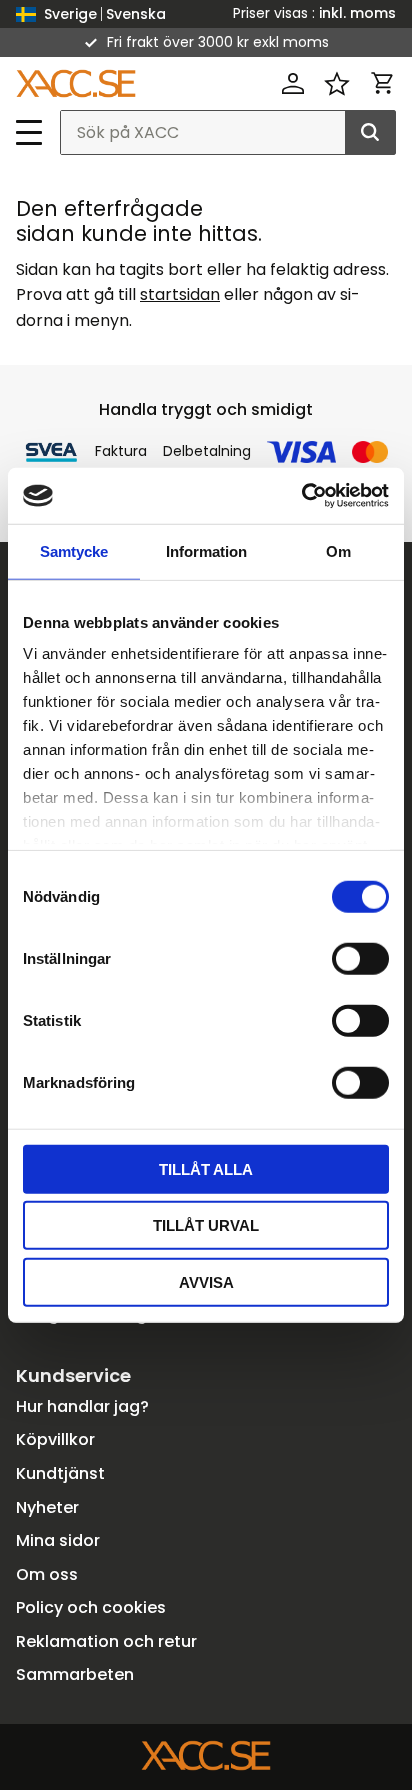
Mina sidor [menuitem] (58, 1540)
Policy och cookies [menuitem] (91, 1607)
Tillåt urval (206, 1225)
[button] (30, 132)
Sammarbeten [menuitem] (75, 1674)
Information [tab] (206, 550)
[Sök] (370, 133)
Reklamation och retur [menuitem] (106, 1641)
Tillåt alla (206, 1168)
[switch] (360, 958)
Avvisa (206, 1281)
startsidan (180, 294)
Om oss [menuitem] (47, 1574)
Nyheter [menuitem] (47, 1507)
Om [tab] (338, 550)
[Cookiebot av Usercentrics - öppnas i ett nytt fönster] (301, 496)
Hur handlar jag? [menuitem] (82, 1406)
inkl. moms (357, 13)
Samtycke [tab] (74, 550)
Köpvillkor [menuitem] (55, 1439)
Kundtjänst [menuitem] (60, 1473)
